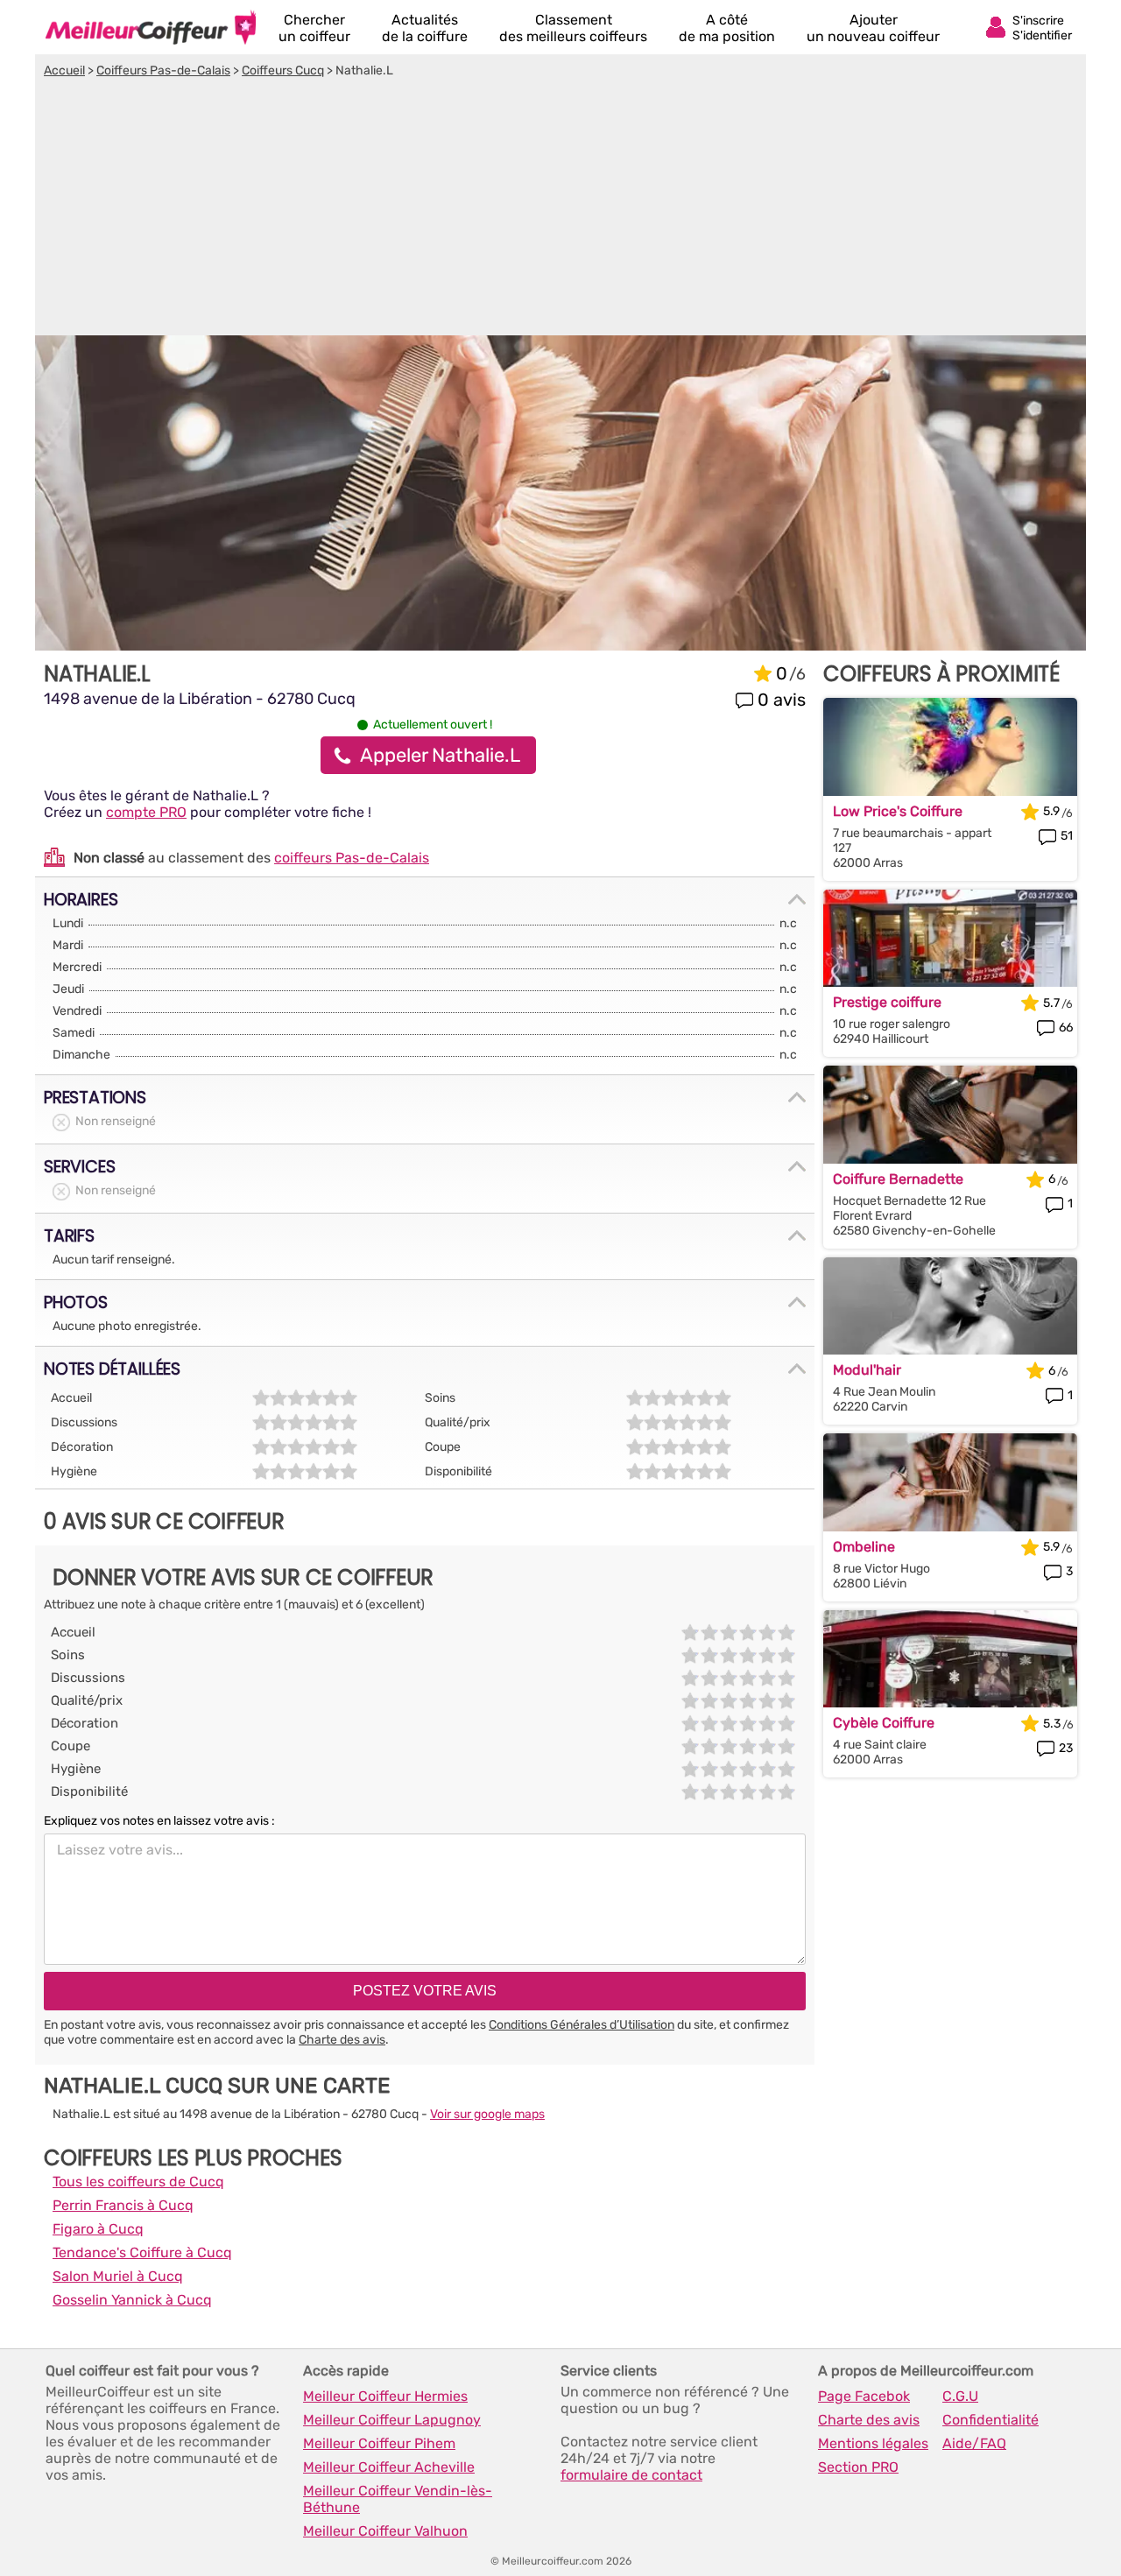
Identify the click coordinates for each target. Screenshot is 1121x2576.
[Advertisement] (560, 209)
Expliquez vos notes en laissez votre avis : (159, 1821)
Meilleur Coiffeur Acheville (389, 2467)
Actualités (425, 28)
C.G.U (960, 2396)
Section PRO (858, 2467)
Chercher (314, 28)
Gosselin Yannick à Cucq (132, 2300)
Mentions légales (873, 2443)
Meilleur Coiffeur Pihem (379, 2443)
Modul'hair (867, 1370)
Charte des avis (342, 2040)
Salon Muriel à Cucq (118, 2276)
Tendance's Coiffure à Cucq (142, 2252)
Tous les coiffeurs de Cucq (138, 2182)
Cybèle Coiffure (884, 1723)
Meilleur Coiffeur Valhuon (385, 2531)
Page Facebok (864, 2396)
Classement (573, 28)
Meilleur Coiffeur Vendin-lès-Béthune (398, 2499)
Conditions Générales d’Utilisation (582, 2025)
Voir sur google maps (487, 2114)
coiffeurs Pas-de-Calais (352, 858)
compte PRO (146, 812)
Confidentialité (991, 2420)
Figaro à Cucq (98, 2229)
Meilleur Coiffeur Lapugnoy (392, 2420)
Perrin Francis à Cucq (123, 2205)
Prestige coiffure (887, 1002)
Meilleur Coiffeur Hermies (385, 2396)
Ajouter (873, 28)
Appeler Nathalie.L (440, 755)
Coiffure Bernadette (898, 1179)
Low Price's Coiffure (898, 811)
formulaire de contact (631, 2475)
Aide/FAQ (974, 2443)
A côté (727, 28)
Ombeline (864, 1547)
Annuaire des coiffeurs (151, 27)
